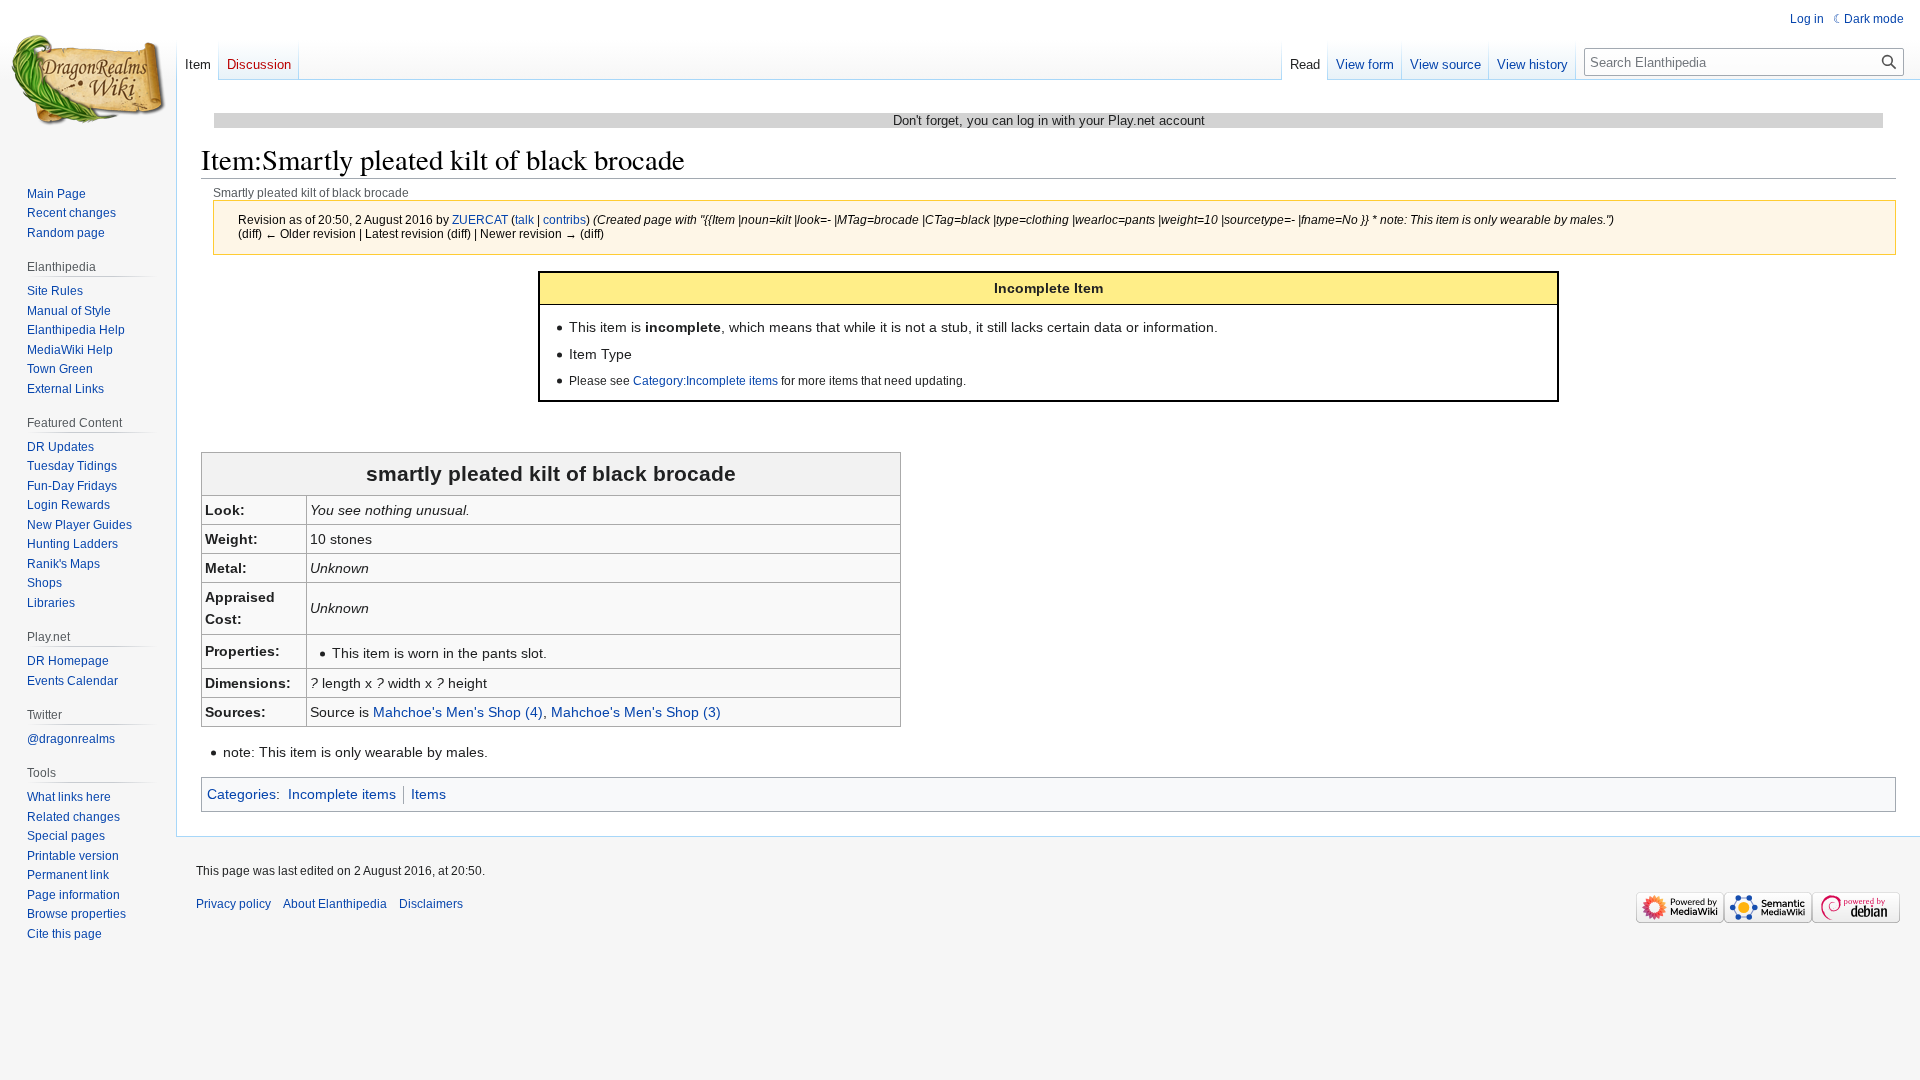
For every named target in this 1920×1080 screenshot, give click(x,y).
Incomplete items (342, 794)
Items (428, 794)
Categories (241, 794)
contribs (564, 219)
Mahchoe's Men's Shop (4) (458, 712)
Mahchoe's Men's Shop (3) (636, 712)
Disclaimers (431, 904)
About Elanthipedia (335, 904)
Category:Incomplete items (705, 380)
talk (524, 219)
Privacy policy (233, 904)
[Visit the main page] (88, 80)
